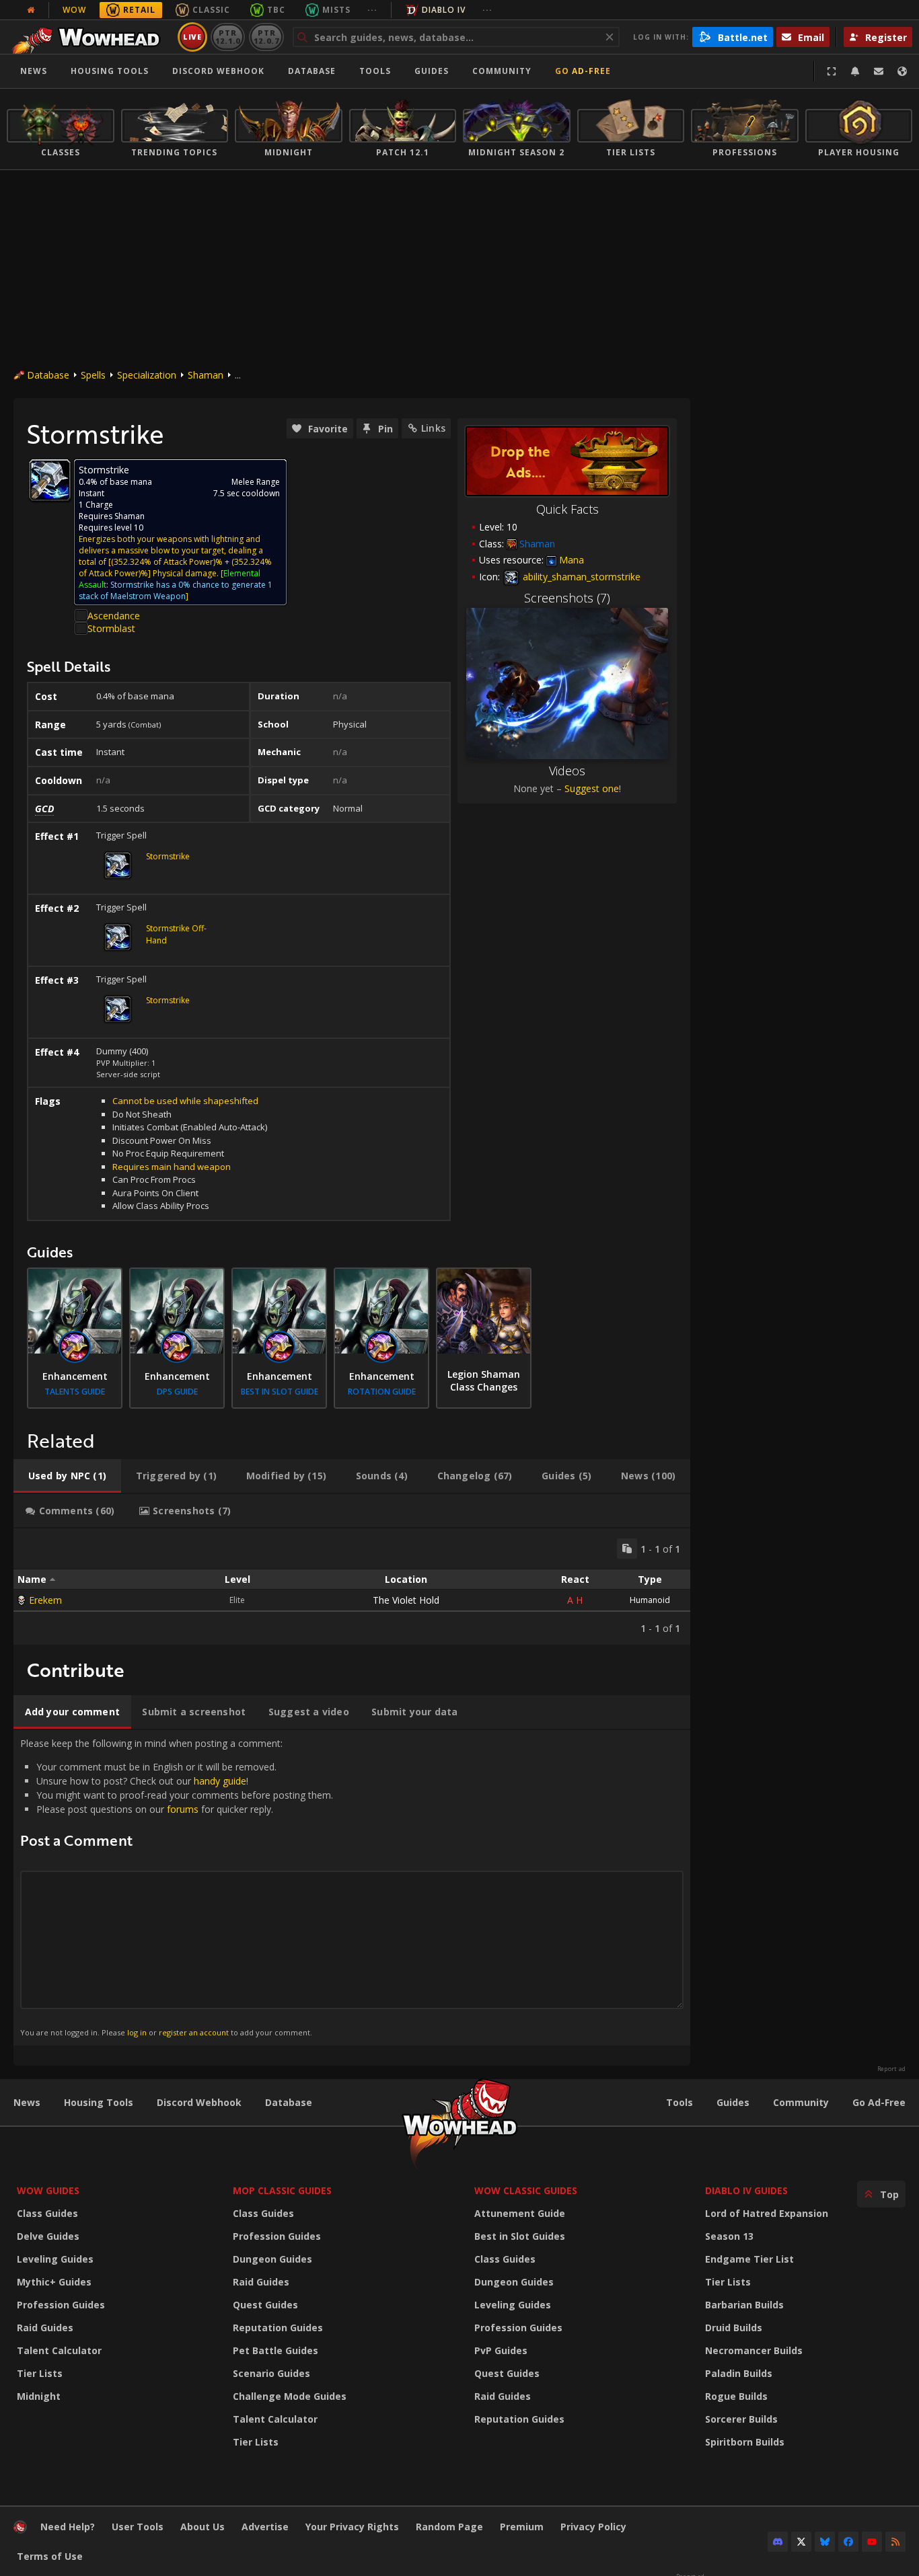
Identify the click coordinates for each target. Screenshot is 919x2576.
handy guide (220, 1781)
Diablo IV (444, 10)
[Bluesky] (825, 2542)
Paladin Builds (739, 2373)
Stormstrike (168, 856)
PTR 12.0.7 (266, 37)
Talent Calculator (59, 2350)
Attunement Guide (520, 2213)
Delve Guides (48, 2236)
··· (372, 10)
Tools (679, 2102)
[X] (801, 2542)
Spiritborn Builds (745, 2442)
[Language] (902, 71)
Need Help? (68, 2527)
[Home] (90, 37)
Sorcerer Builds (741, 2419)
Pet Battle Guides (275, 2350)
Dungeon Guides (272, 2259)
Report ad (891, 2069)
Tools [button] (375, 71)
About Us (203, 2527)
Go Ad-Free (583, 71)
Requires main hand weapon (172, 1167)
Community (502, 71)
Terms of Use (50, 2556)
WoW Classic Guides (526, 2190)
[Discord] (778, 2542)
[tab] (67, 1476)
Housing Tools (99, 2102)
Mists (336, 10)
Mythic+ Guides (54, 2282)
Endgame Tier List (749, 2259)
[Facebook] (848, 2542)
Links (433, 428)
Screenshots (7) (567, 598)
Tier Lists (40, 2373)
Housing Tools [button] (110, 71)
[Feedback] (879, 71)
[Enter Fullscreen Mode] (832, 71)
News (34, 71)
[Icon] (50, 480)
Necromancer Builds (754, 2350)
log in (137, 2032)
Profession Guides (61, 2305)
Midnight (39, 2396)
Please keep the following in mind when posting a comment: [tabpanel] (177, 1887)
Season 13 (729, 2236)
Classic (211, 10)
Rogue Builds (736, 2396)
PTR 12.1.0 (228, 37)
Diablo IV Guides (746, 2190)
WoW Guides (48, 2190)
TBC (276, 10)
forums (183, 1809)
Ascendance (114, 616)
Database (312, 71)
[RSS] (895, 2542)
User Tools (138, 2527)
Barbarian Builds (744, 2305)
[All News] (31, 10)
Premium (522, 2527)
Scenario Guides (271, 2373)
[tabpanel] (352, 1587)
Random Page (449, 2527)
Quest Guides (265, 2305)
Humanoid (650, 1600)
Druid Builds (734, 2328)
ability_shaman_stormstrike (580, 577)
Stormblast (111, 628)
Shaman (206, 375)
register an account (194, 2032)
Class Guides (47, 2213)
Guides (432, 71)
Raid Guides (45, 2328)
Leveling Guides (55, 2259)
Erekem (45, 1600)
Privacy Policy (593, 2527)
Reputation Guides (278, 2328)
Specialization (147, 375)
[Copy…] (627, 1549)
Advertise (265, 2527)
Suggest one (592, 788)
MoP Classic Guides (282, 2190)
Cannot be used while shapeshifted (185, 1101)
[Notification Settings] (855, 71)
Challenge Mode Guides (290, 2396)
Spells (93, 375)
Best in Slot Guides (520, 2236)
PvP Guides (501, 2350)
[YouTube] (872, 2542)
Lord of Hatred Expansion (767, 2213)
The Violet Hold (406, 1600)
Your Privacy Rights (352, 2527)
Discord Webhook (218, 71)
